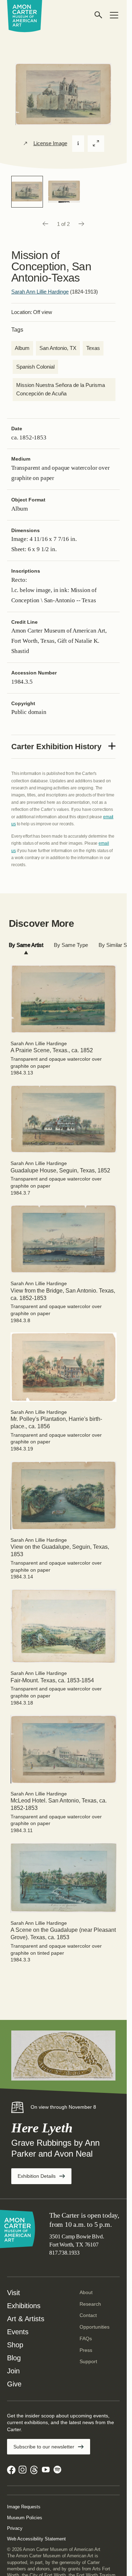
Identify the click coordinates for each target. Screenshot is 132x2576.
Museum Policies (25, 2518)
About (86, 2292)
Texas (93, 348)
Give (14, 2384)
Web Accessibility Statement (36, 2539)
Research (90, 2304)
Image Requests (24, 2507)
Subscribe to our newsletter (44, 2447)
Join (13, 2371)
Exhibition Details (45, 2178)
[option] (27, 192)
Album (22, 348)
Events (18, 2332)
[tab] (26, 945)
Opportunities (95, 2327)
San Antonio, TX (58, 348)
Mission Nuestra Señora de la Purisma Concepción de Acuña (61, 389)
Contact (88, 2315)
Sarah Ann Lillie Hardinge (40, 292)
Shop (15, 2345)
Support (88, 2361)
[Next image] (82, 224)
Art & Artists (26, 2319)
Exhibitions (24, 2306)
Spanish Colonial (35, 367)
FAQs (86, 2338)
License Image (50, 143)
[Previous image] (45, 224)
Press (86, 2350)
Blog (14, 2358)
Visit (14, 2293)
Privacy (15, 2528)
